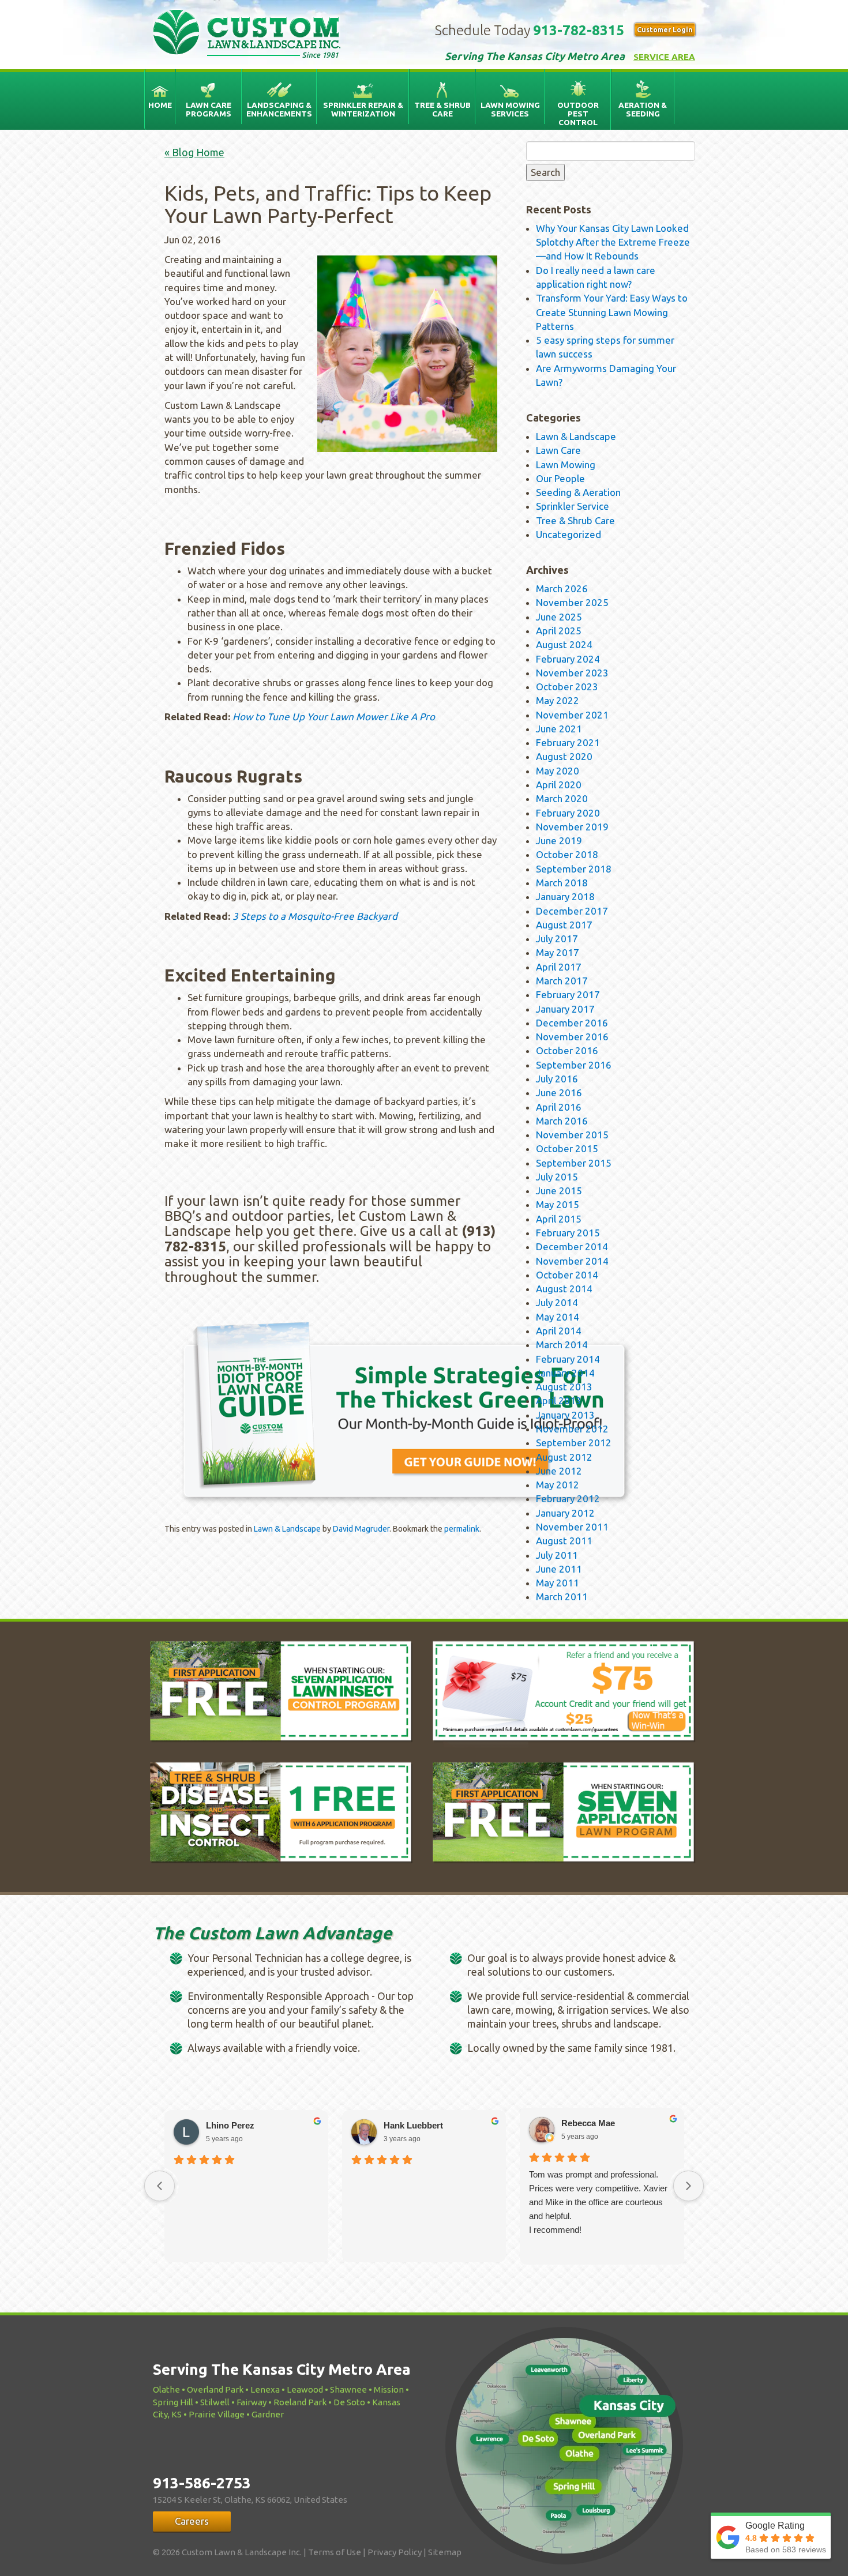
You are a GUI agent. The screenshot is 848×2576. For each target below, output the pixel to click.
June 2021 (559, 729)
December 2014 (572, 1246)
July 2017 (557, 939)
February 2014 (568, 1359)
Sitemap (445, 2552)
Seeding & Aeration (578, 492)
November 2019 (572, 827)
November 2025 (572, 602)
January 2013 (565, 1415)
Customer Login (665, 30)
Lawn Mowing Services (510, 109)
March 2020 (562, 798)
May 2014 (558, 1317)
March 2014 (562, 1345)
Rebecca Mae (588, 2123)
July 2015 (557, 1177)
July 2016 (557, 1079)
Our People (560, 478)
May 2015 (558, 1204)
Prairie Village (217, 2414)
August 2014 (564, 1289)
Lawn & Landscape (287, 1529)
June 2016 (559, 1093)
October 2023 (567, 687)
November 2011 (572, 1527)
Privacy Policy (395, 2552)
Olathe (166, 2389)
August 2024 (564, 644)
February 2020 (568, 813)
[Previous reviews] (160, 2186)
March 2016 (562, 1121)
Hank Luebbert (413, 2125)
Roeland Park (300, 2402)
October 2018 (567, 854)
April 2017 (559, 967)
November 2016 (572, 1037)
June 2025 (559, 617)
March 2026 (562, 588)
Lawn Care (558, 450)
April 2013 (559, 1400)
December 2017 (572, 911)
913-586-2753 (202, 2483)
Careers (192, 2521)
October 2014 (567, 1275)
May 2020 (558, 771)
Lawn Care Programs (209, 109)
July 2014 (557, 1302)
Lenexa (265, 2389)
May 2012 (558, 1485)
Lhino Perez (230, 2125)
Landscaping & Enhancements (279, 109)
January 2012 (565, 1513)
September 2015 (574, 1163)
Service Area (664, 57)
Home (160, 105)
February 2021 (568, 742)
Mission (389, 2389)
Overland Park (215, 2389)
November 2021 (572, 715)
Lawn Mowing (566, 465)
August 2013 (564, 1387)
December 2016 (572, 1023)
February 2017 (568, 994)
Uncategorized (569, 534)
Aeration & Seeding (643, 109)
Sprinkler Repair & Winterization (363, 109)
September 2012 (574, 1443)
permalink (462, 1529)
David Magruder (361, 1529)
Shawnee (348, 2389)
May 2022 (558, 700)
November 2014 (572, 1261)
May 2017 (558, 952)
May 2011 (558, 1583)
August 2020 (564, 756)
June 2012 (559, 1471)
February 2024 (568, 659)
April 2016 (559, 1107)
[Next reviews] (688, 2186)
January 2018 (565, 896)
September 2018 (574, 869)
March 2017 (562, 981)
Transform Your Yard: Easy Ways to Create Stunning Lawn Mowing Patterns (612, 312)
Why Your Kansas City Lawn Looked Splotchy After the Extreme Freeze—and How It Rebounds (613, 242)
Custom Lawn (247, 32)
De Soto (349, 2402)
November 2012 (572, 1429)
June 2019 (559, 841)
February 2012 (568, 1498)
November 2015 (572, 1135)
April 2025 (559, 631)
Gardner (268, 2414)
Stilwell (215, 2402)
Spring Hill (173, 2402)
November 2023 (572, 673)
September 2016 (574, 1065)
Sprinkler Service (573, 506)
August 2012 (564, 1457)
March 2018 (562, 883)
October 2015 (567, 1148)
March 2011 (562, 1597)
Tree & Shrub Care (442, 109)
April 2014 (559, 1331)
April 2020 (559, 785)
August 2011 (564, 1541)
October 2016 (567, 1050)
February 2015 (568, 1233)
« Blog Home (194, 152)
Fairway (252, 2402)
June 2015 (559, 1191)
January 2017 (565, 1009)
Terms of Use (335, 2552)
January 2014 (565, 1373)
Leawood (305, 2389)
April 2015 (559, 1219)
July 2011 (557, 1555)
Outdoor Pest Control (578, 114)
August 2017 (564, 925)
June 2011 (559, 1569)
